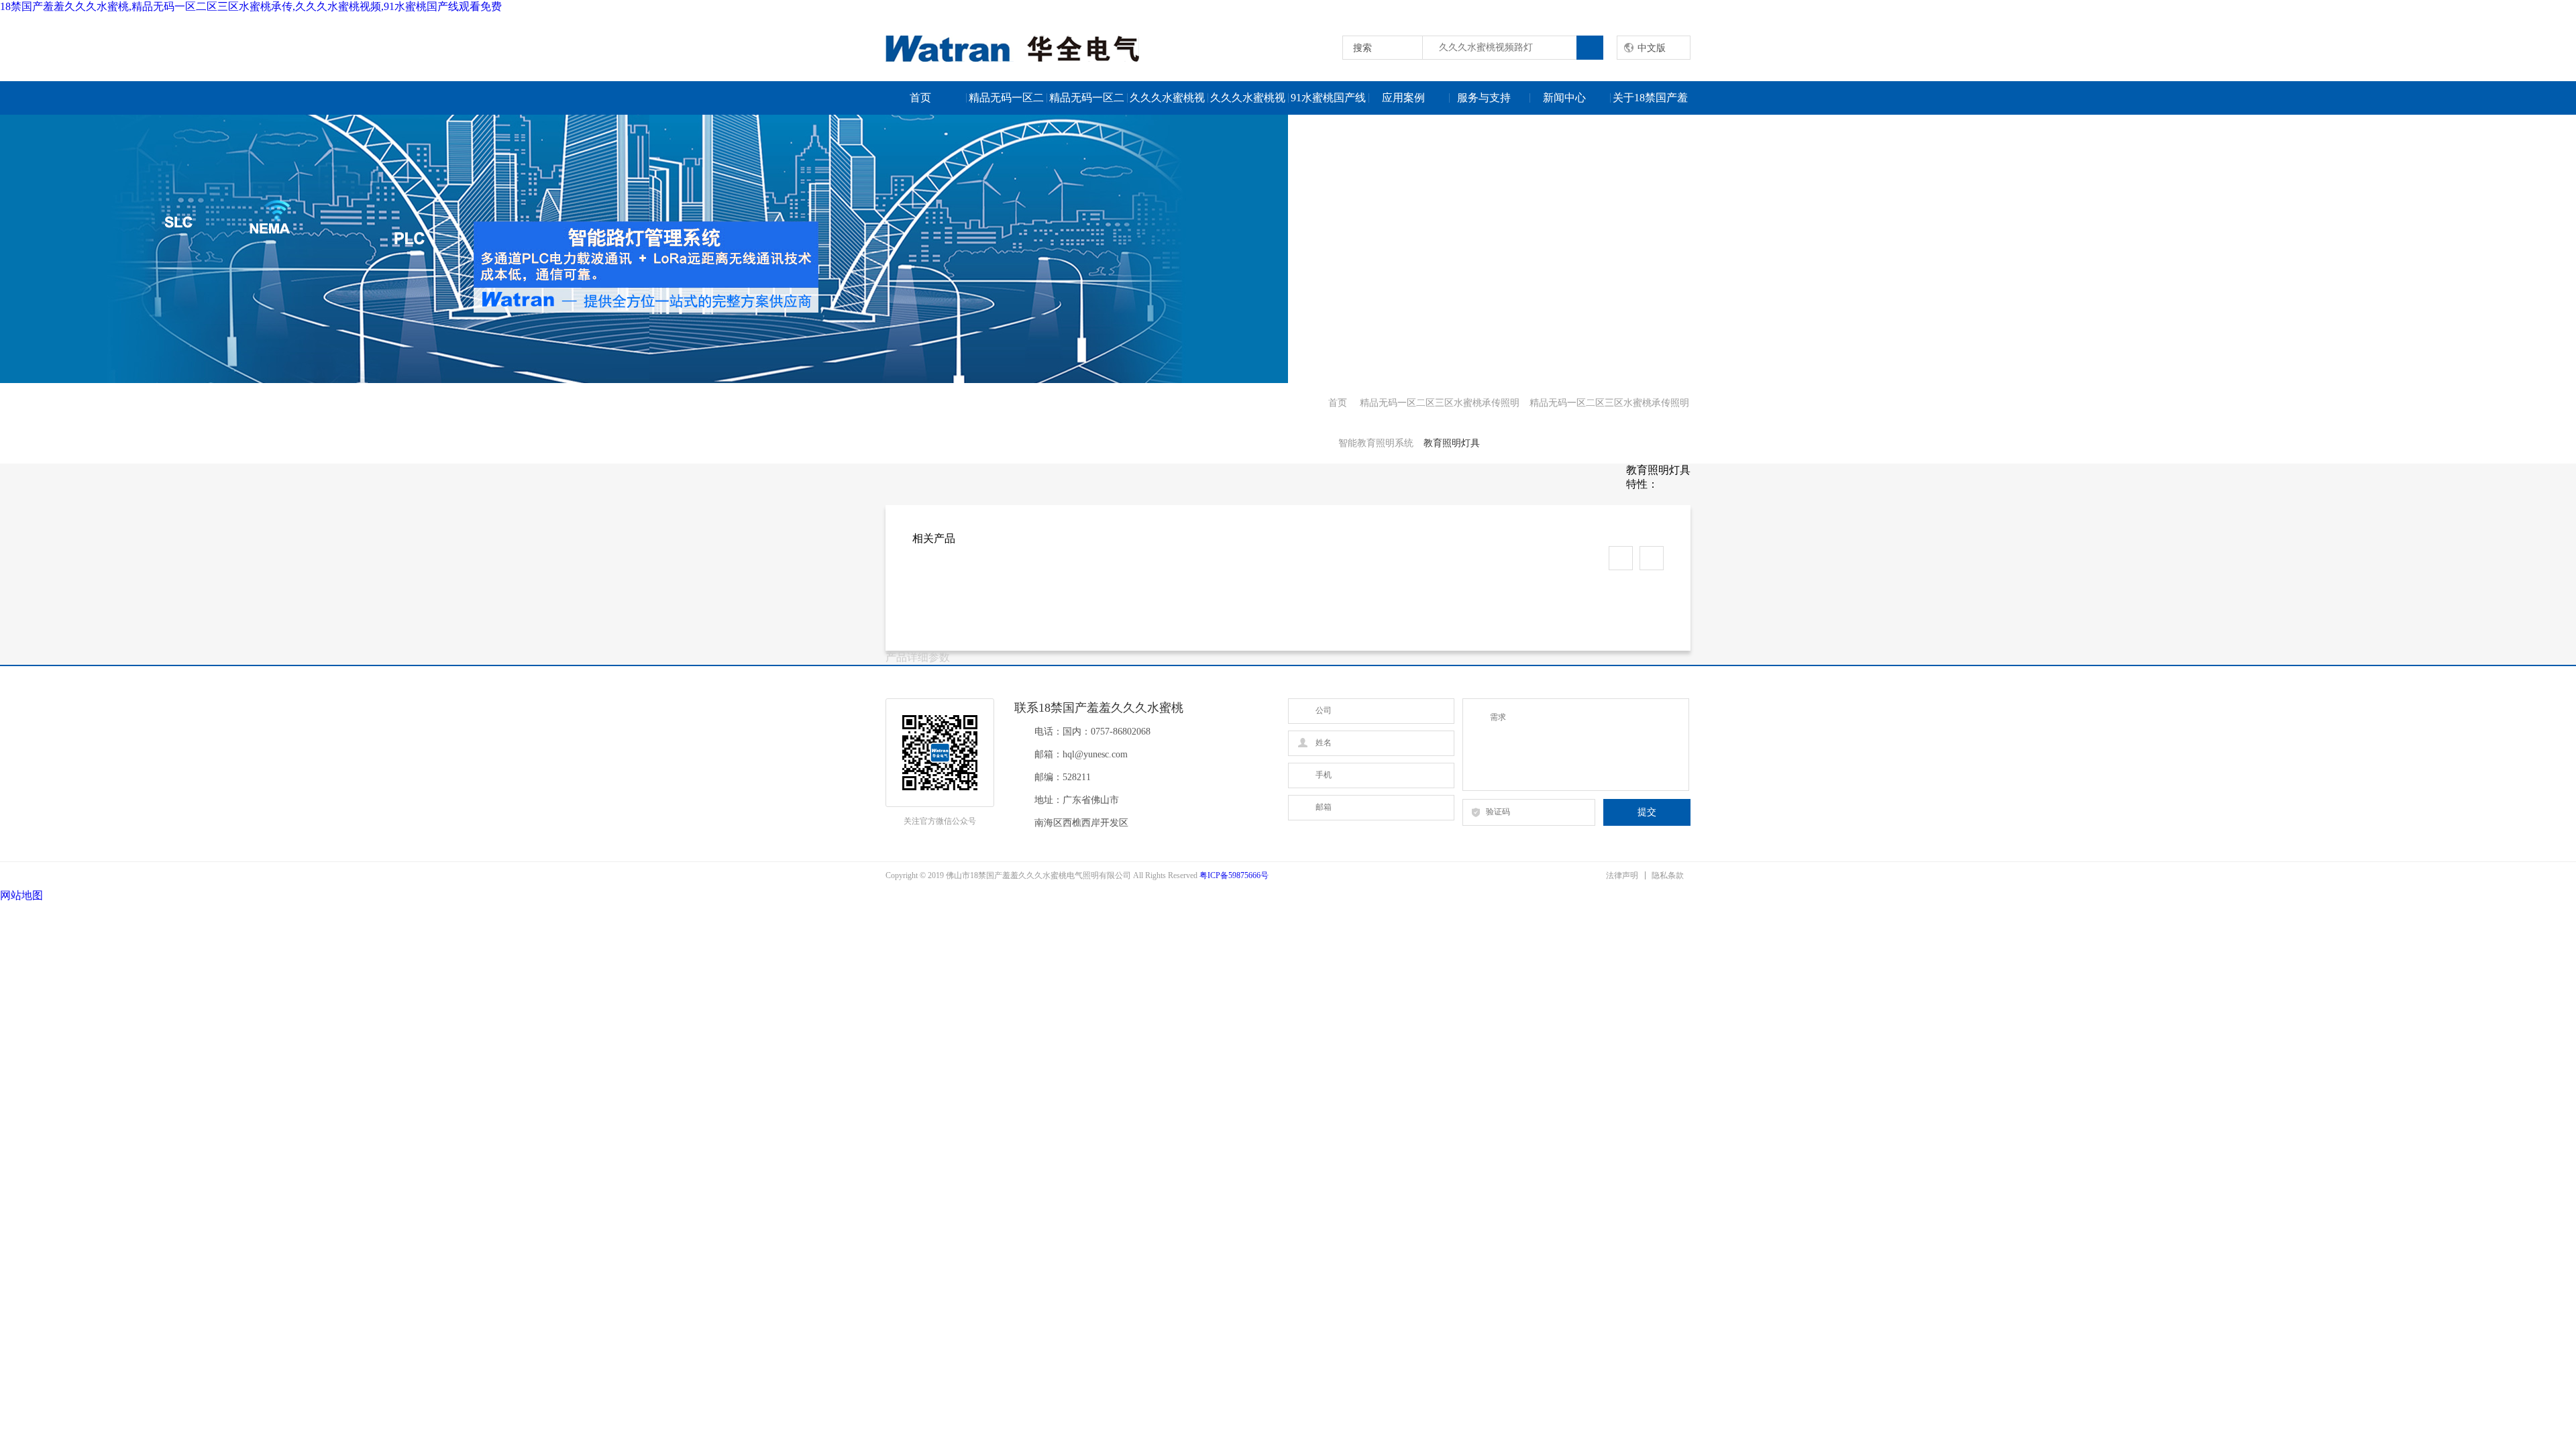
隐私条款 (1668, 875)
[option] (1288, 249)
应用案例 (1403, 98)
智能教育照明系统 (1376, 443)
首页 (920, 98)
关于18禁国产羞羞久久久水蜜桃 (1650, 103)
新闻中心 (1564, 98)
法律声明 (1622, 875)
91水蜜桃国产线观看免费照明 (1329, 103)
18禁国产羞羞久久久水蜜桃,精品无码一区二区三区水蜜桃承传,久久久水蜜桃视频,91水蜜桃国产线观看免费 (251, 6)
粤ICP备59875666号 (1234, 875)
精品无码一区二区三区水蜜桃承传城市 (1006, 103)
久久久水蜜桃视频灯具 (1248, 103)
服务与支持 (1484, 98)
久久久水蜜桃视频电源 (1167, 103)
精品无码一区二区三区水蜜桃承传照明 (1087, 103)
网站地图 (21, 895)
